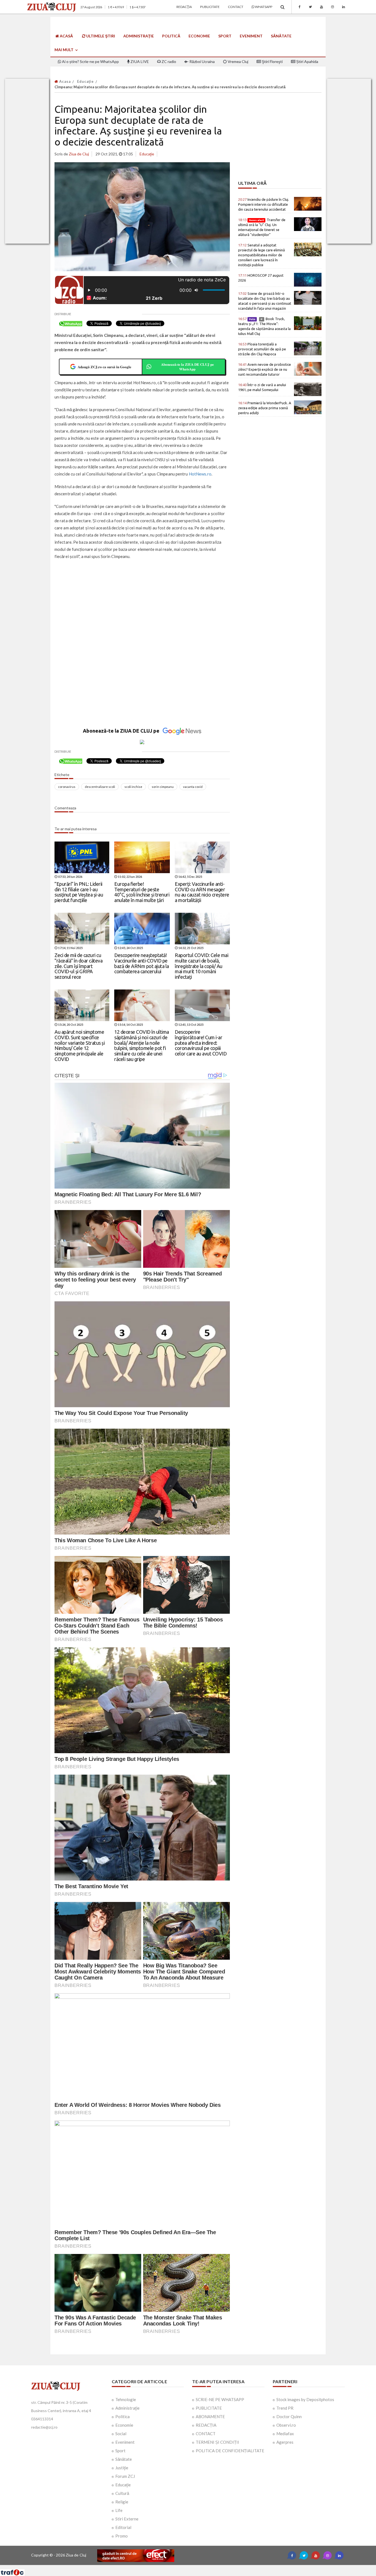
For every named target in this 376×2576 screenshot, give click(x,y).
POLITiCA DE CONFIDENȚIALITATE (230, 2451)
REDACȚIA (206, 2425)
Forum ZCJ (125, 2476)
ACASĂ (66, 36)
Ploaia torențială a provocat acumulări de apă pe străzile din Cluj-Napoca (262, 349)
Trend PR (285, 2408)
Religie (122, 2502)
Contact (236, 7)
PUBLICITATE (209, 2408)
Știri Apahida (307, 61)
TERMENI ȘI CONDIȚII (217, 2442)
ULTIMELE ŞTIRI (100, 36)
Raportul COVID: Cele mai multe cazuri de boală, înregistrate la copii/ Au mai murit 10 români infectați (201, 966)
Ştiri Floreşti (272, 61)
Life (119, 2510)
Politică (171, 36)
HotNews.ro (200, 474)
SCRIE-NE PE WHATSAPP (220, 2399)
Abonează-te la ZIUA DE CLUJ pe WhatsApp (187, 367)
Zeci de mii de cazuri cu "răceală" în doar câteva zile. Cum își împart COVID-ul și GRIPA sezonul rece (78, 966)
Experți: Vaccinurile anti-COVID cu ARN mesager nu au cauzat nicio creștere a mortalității (202, 892)
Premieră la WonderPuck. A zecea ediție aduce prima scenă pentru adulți (265, 408)
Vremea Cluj (238, 61)
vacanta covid (193, 787)
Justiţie (122, 2468)
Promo (122, 2536)
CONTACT (206, 2434)
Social (121, 2434)
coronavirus (67, 787)
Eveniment (251, 36)
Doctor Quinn (289, 2416)
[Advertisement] (142, 604)
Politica (122, 2416)
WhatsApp (263, 7)
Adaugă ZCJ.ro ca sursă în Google (104, 367)
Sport (225, 36)
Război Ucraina (202, 61)
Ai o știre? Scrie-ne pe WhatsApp (90, 61)
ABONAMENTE (210, 2416)
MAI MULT (64, 50)
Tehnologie (126, 2399)
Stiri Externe (127, 2519)
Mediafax (285, 2434)
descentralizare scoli (100, 787)
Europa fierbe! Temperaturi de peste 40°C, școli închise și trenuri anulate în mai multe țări (142, 892)
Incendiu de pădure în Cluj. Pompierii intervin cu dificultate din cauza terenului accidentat (264, 204)
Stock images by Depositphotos (305, 2399)
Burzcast (184, 2567)
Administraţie (139, 36)
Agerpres (285, 2442)
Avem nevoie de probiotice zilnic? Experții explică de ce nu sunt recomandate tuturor (265, 369)
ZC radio (168, 61)
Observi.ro (286, 2425)
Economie (199, 36)
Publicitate (210, 7)
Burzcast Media (208, 2567)
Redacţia (184, 7)
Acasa (64, 81)
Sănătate (281, 36)
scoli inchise (133, 787)
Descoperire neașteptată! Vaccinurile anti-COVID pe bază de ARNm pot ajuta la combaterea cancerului (142, 963)
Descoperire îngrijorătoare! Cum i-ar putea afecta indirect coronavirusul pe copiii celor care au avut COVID (201, 1043)
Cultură (122, 2493)
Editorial (123, 2527)
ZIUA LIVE (139, 61)
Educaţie (85, 81)
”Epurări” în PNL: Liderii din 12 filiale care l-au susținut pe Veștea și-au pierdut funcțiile (79, 892)
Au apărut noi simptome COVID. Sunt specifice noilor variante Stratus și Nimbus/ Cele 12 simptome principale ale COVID (80, 1045)
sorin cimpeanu (163, 787)
